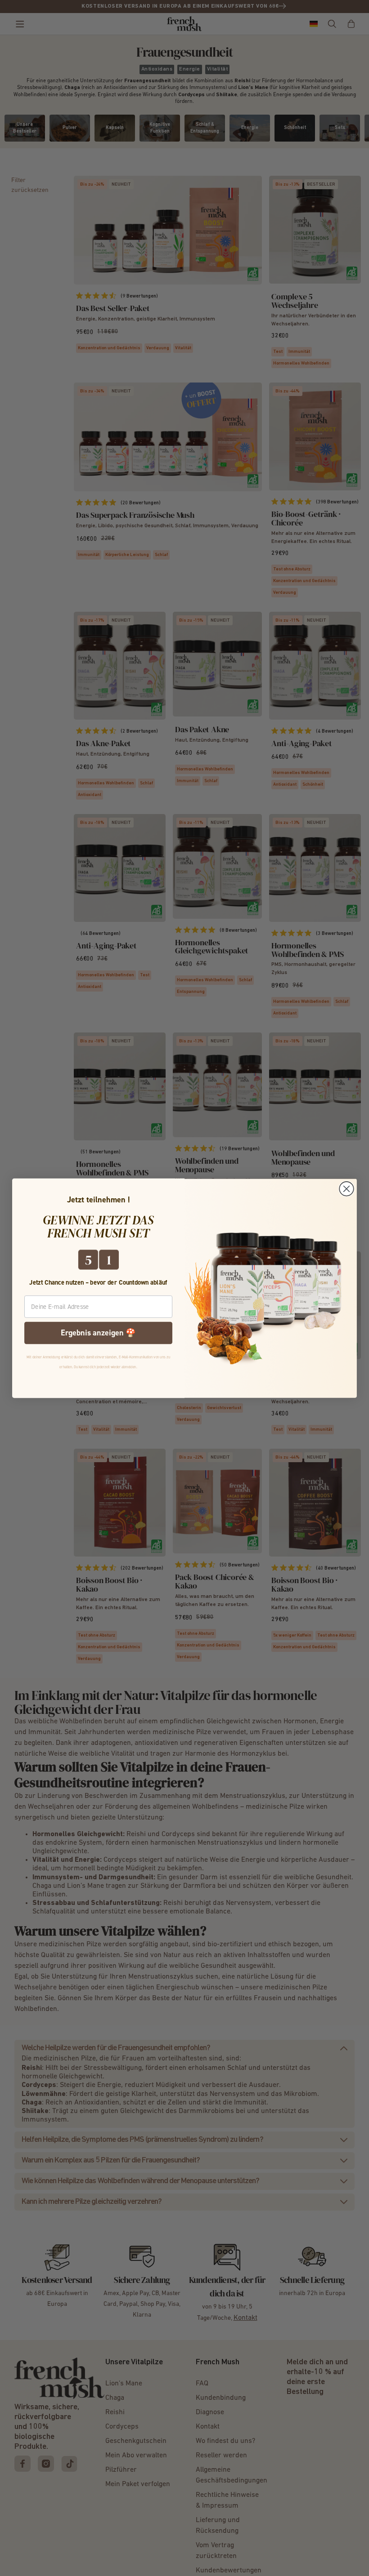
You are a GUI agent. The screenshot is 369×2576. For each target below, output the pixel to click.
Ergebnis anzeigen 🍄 (98, 1332)
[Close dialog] (346, 1189)
